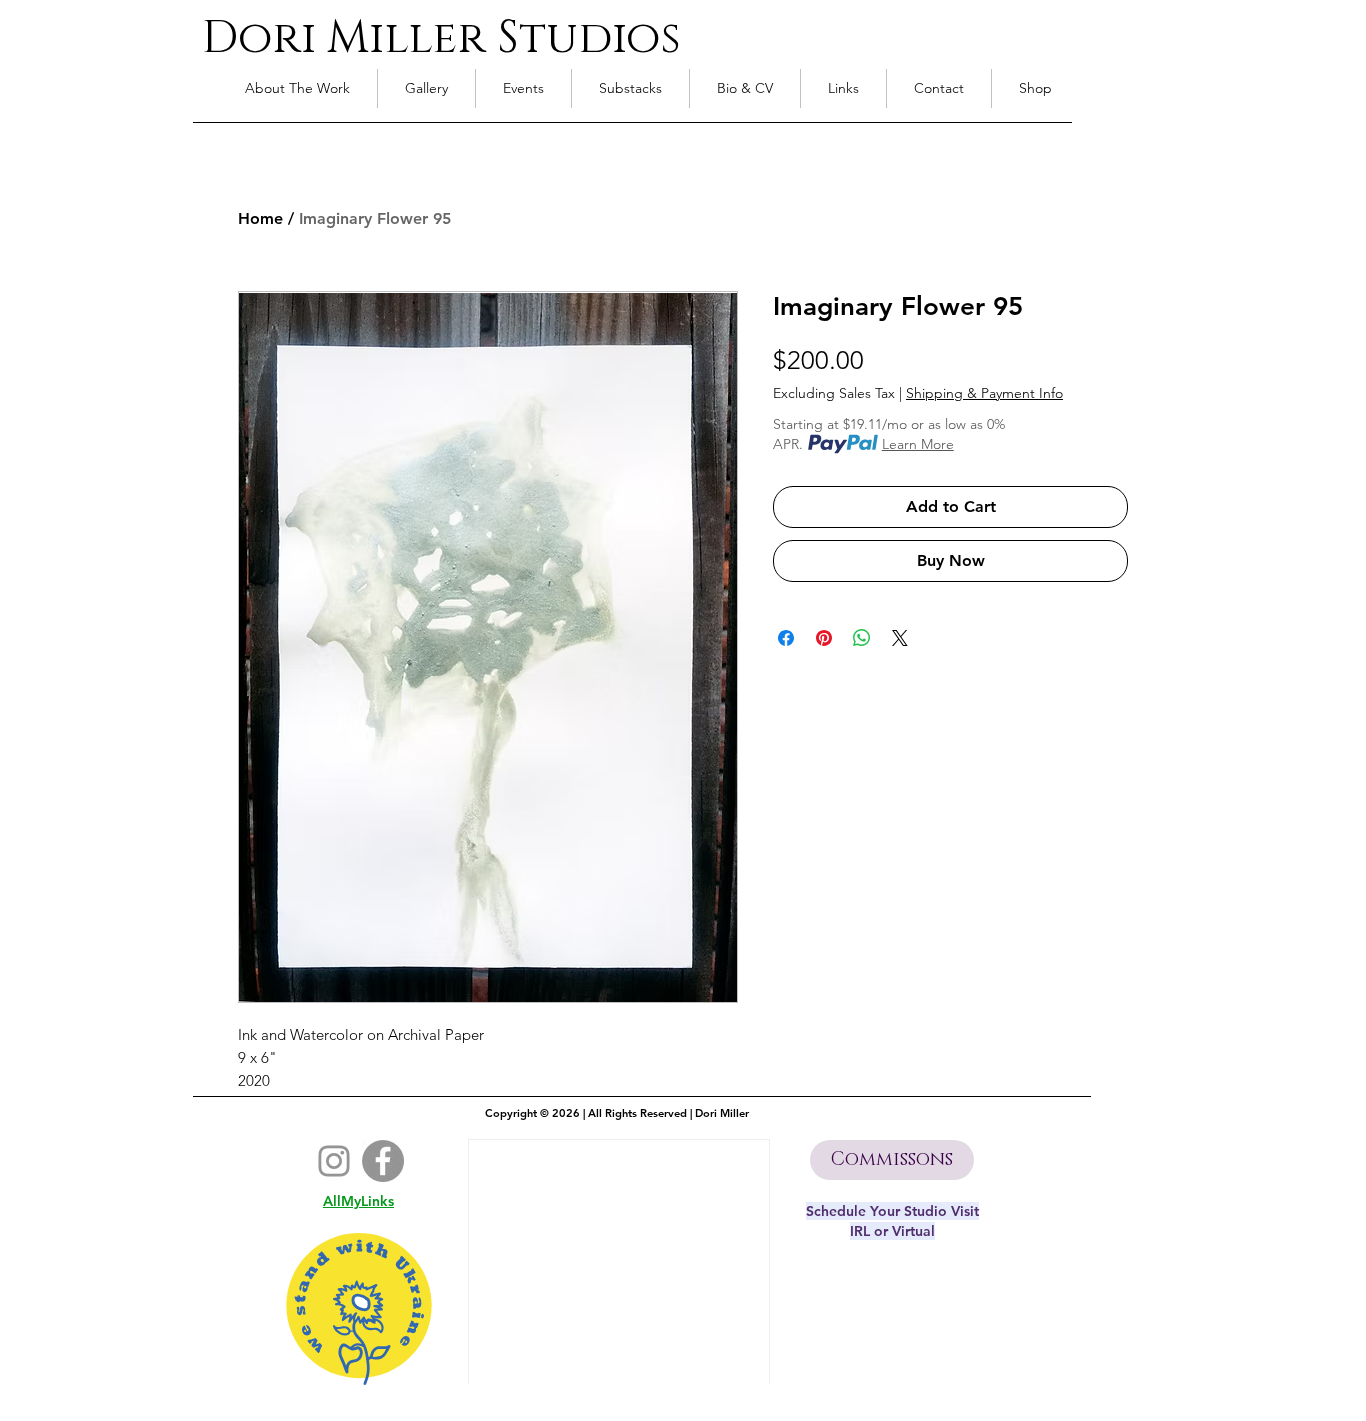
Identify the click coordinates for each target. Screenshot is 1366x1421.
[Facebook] (383, 1161)
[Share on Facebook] (786, 638)
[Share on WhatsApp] (862, 638)
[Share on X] (900, 638)
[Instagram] (334, 1161)
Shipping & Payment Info (984, 393)
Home (260, 218)
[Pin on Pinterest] (824, 638)
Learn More (918, 444)
